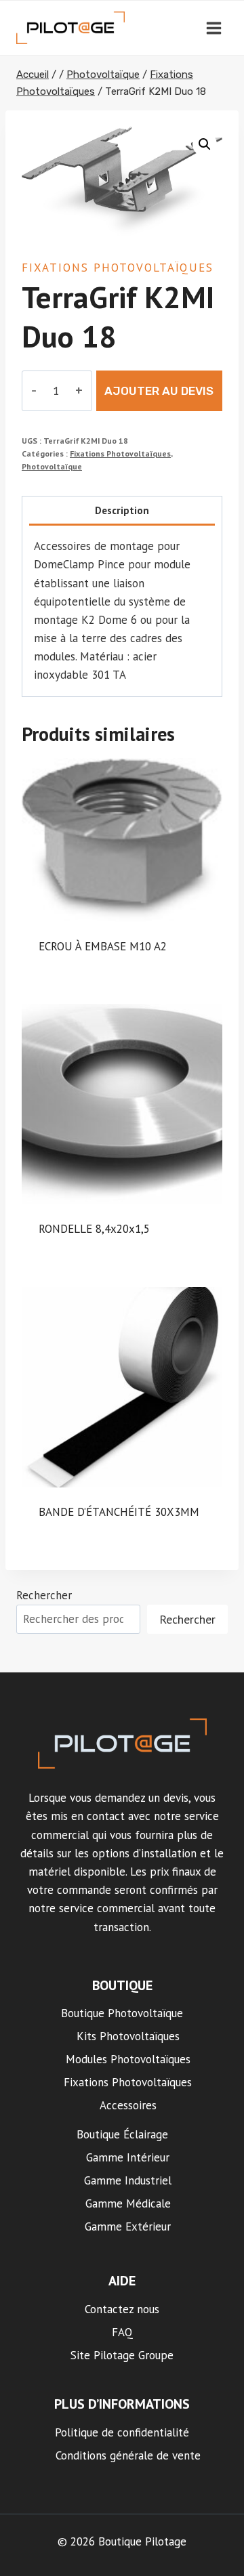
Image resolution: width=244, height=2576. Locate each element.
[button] (205, 144)
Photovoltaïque (52, 466)
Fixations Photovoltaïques (118, 268)
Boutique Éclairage (122, 2134)
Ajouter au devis (159, 391)
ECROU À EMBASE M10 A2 (103, 946)
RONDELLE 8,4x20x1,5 (94, 1229)
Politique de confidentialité (122, 2432)
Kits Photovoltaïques (128, 2036)
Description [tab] (122, 510)
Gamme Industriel (128, 2180)
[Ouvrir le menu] (213, 28)
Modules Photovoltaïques (128, 2059)
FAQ (122, 2332)
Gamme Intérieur (128, 2157)
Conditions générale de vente (128, 2455)
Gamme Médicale (128, 2203)
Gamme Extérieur (128, 2226)
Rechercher (44, 1595)
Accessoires (128, 2105)
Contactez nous (122, 2309)
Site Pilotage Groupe (122, 2355)
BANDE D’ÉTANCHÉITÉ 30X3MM (119, 1512)
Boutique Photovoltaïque (122, 2013)
